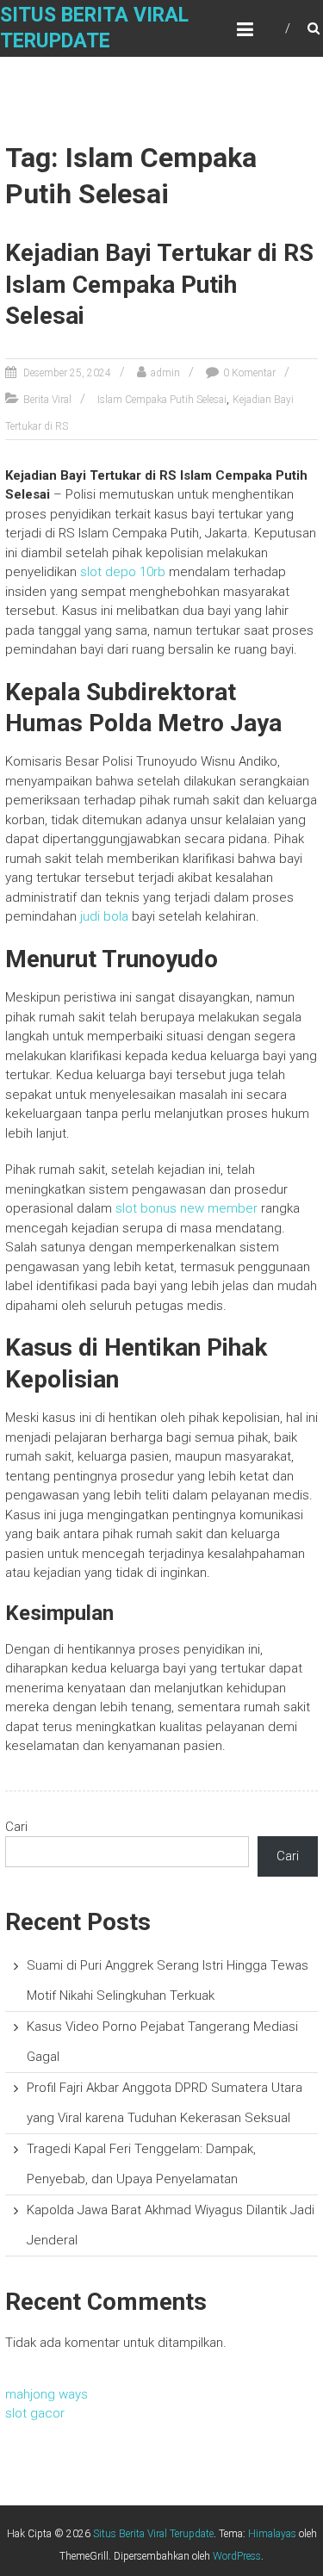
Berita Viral (47, 400)
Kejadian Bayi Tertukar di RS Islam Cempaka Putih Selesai (159, 284)
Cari (16, 1827)
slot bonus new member (186, 1208)
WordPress (237, 2556)
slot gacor (35, 2413)
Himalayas (272, 2534)
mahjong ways (47, 2394)
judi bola (104, 916)
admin (165, 373)
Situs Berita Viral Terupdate (153, 2534)
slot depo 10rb (123, 572)
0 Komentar (249, 373)
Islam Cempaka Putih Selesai (162, 400)
